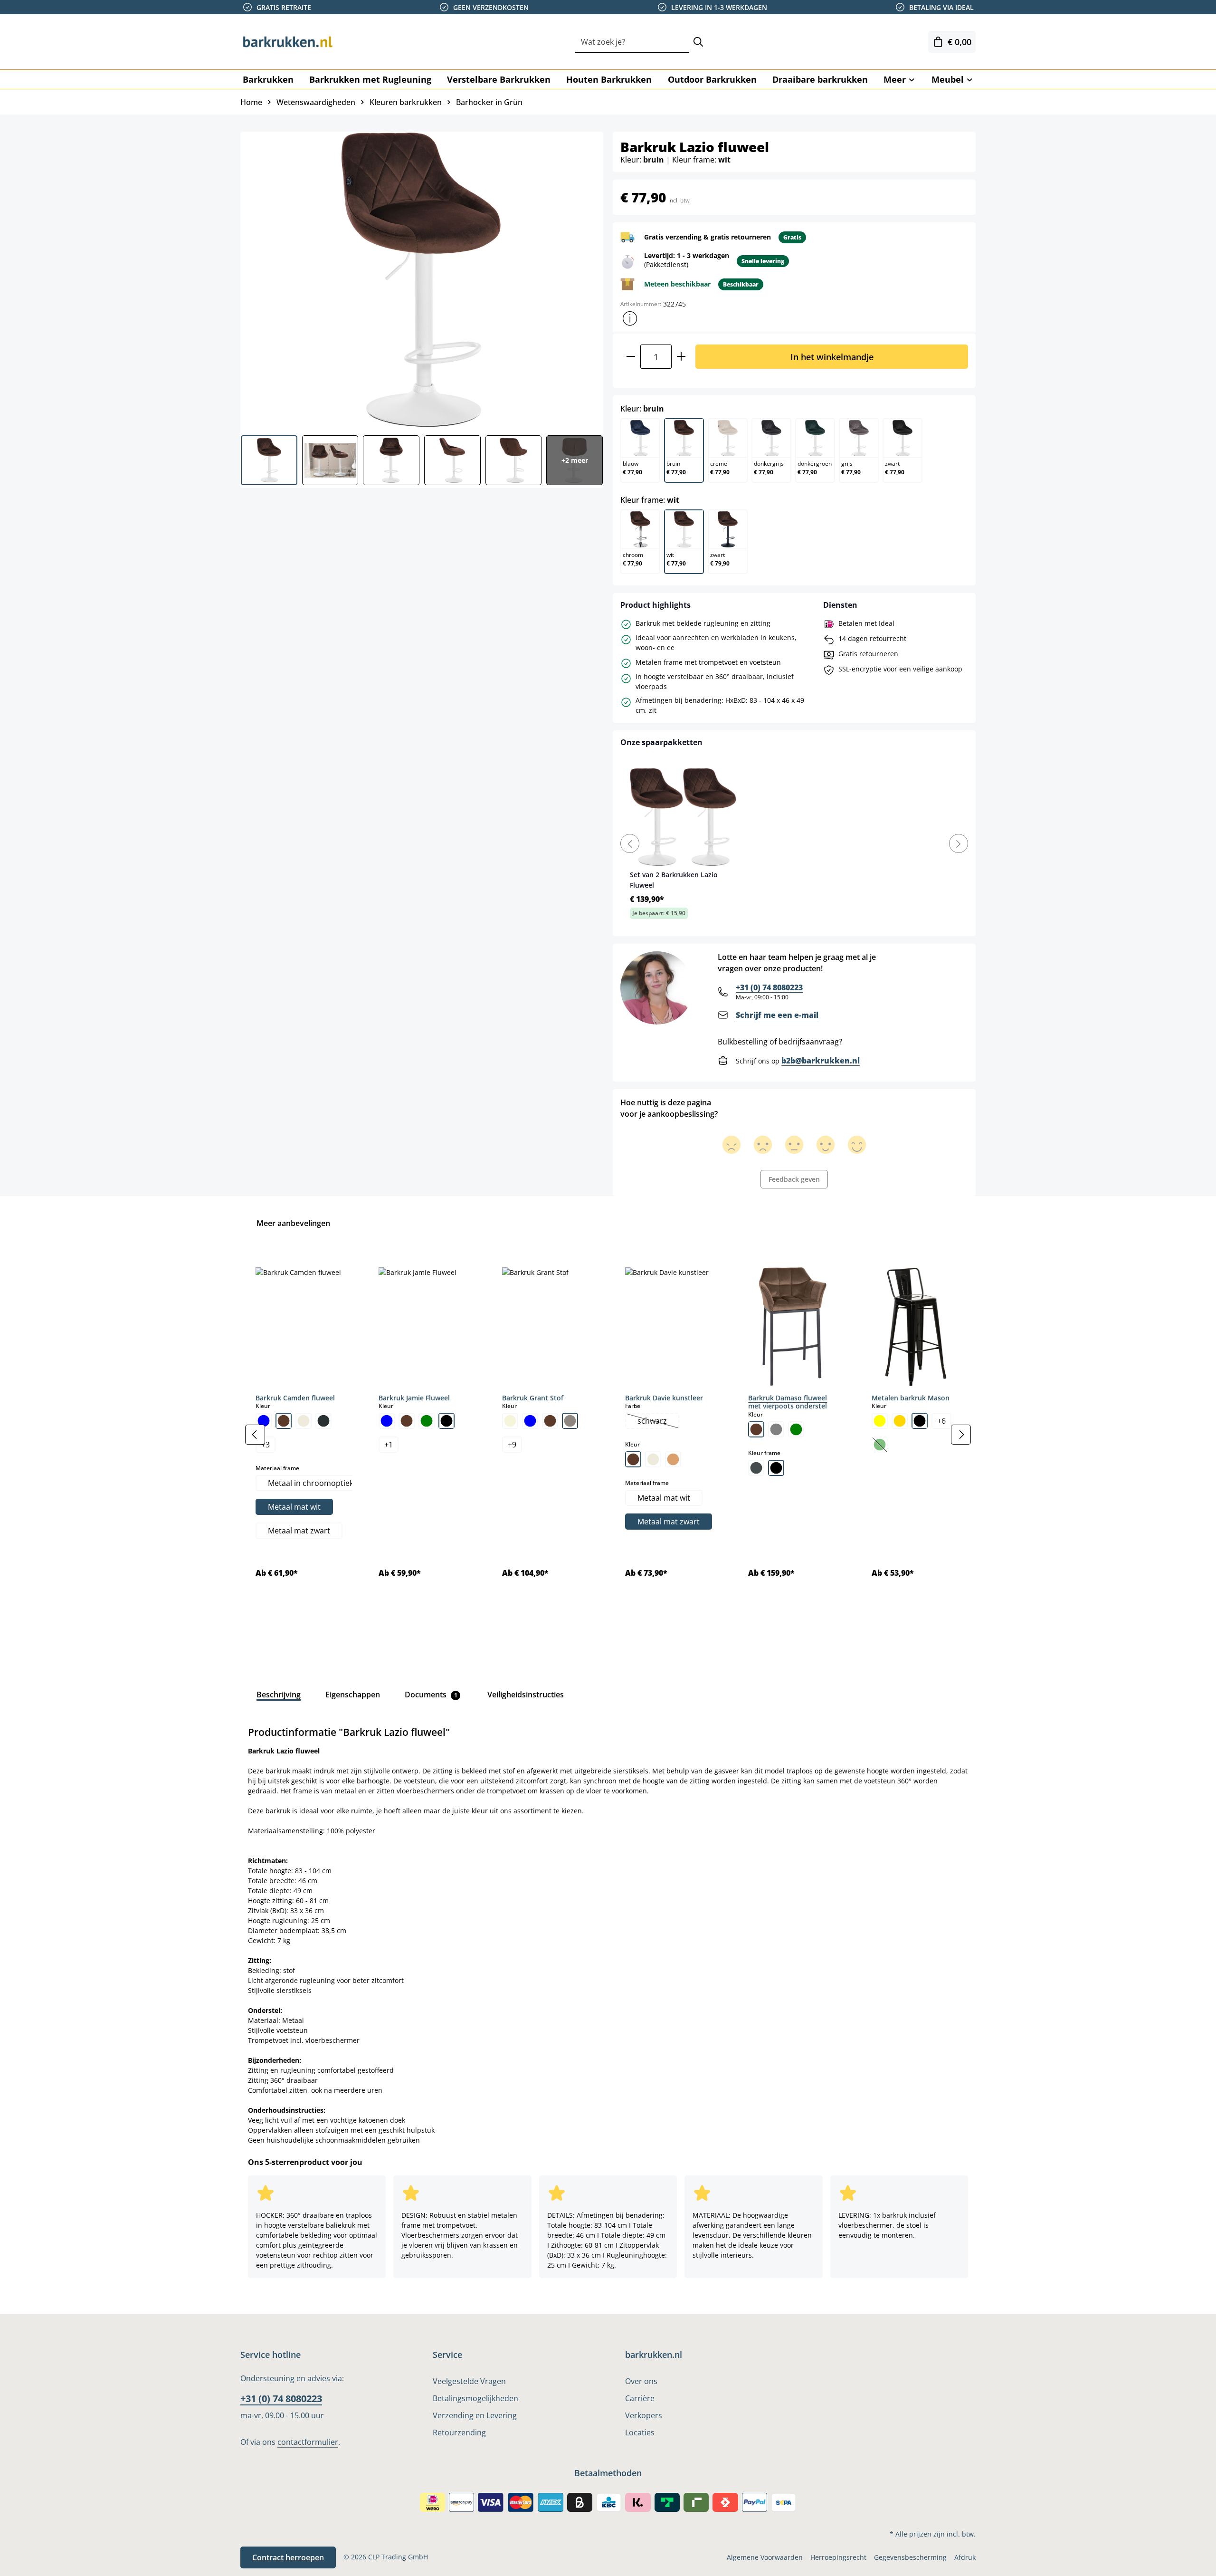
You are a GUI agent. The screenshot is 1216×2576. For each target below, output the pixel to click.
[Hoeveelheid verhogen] (681, 357)
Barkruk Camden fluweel (295, 1398)
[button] (630, 318)
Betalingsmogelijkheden (475, 2398)
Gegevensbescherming (910, 2557)
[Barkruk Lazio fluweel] (421, 280)
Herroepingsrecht (838, 2557)
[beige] (510, 1421)
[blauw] (264, 1421)
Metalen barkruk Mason (911, 1398)
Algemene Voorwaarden (765, 2557)
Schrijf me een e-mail (777, 1015)
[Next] (959, 843)
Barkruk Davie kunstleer (664, 1398)
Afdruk (965, 2557)
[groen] (427, 1421)
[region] (608, 1435)
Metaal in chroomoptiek (311, 1483)
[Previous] (630, 843)
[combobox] (632, 42)
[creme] (304, 1421)
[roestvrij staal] (756, 1468)
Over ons (641, 2381)
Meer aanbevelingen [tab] (293, 1223)
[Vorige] (255, 1435)
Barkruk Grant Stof (533, 1398)
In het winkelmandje (832, 357)
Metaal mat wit (294, 1507)
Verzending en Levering (475, 2415)
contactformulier (308, 2442)
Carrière (640, 2398)
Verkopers (644, 2415)
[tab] (279, 1695)
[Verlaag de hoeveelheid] (631, 357)
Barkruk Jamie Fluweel (414, 1398)
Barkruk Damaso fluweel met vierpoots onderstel (788, 1402)
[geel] (880, 1421)
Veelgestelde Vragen (469, 2381)
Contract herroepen (288, 2557)
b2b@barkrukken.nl (821, 1061)
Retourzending (459, 2432)
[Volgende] (961, 1435)
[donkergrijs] (323, 1421)
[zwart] (446, 1421)
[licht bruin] (673, 1459)
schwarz (658, 1422)
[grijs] (776, 1429)
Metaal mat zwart (299, 1531)
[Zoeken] (698, 42)
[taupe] (570, 1421)
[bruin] (284, 1421)
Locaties (640, 2432)
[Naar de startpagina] (288, 42)
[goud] (900, 1421)
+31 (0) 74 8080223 (769, 987)
